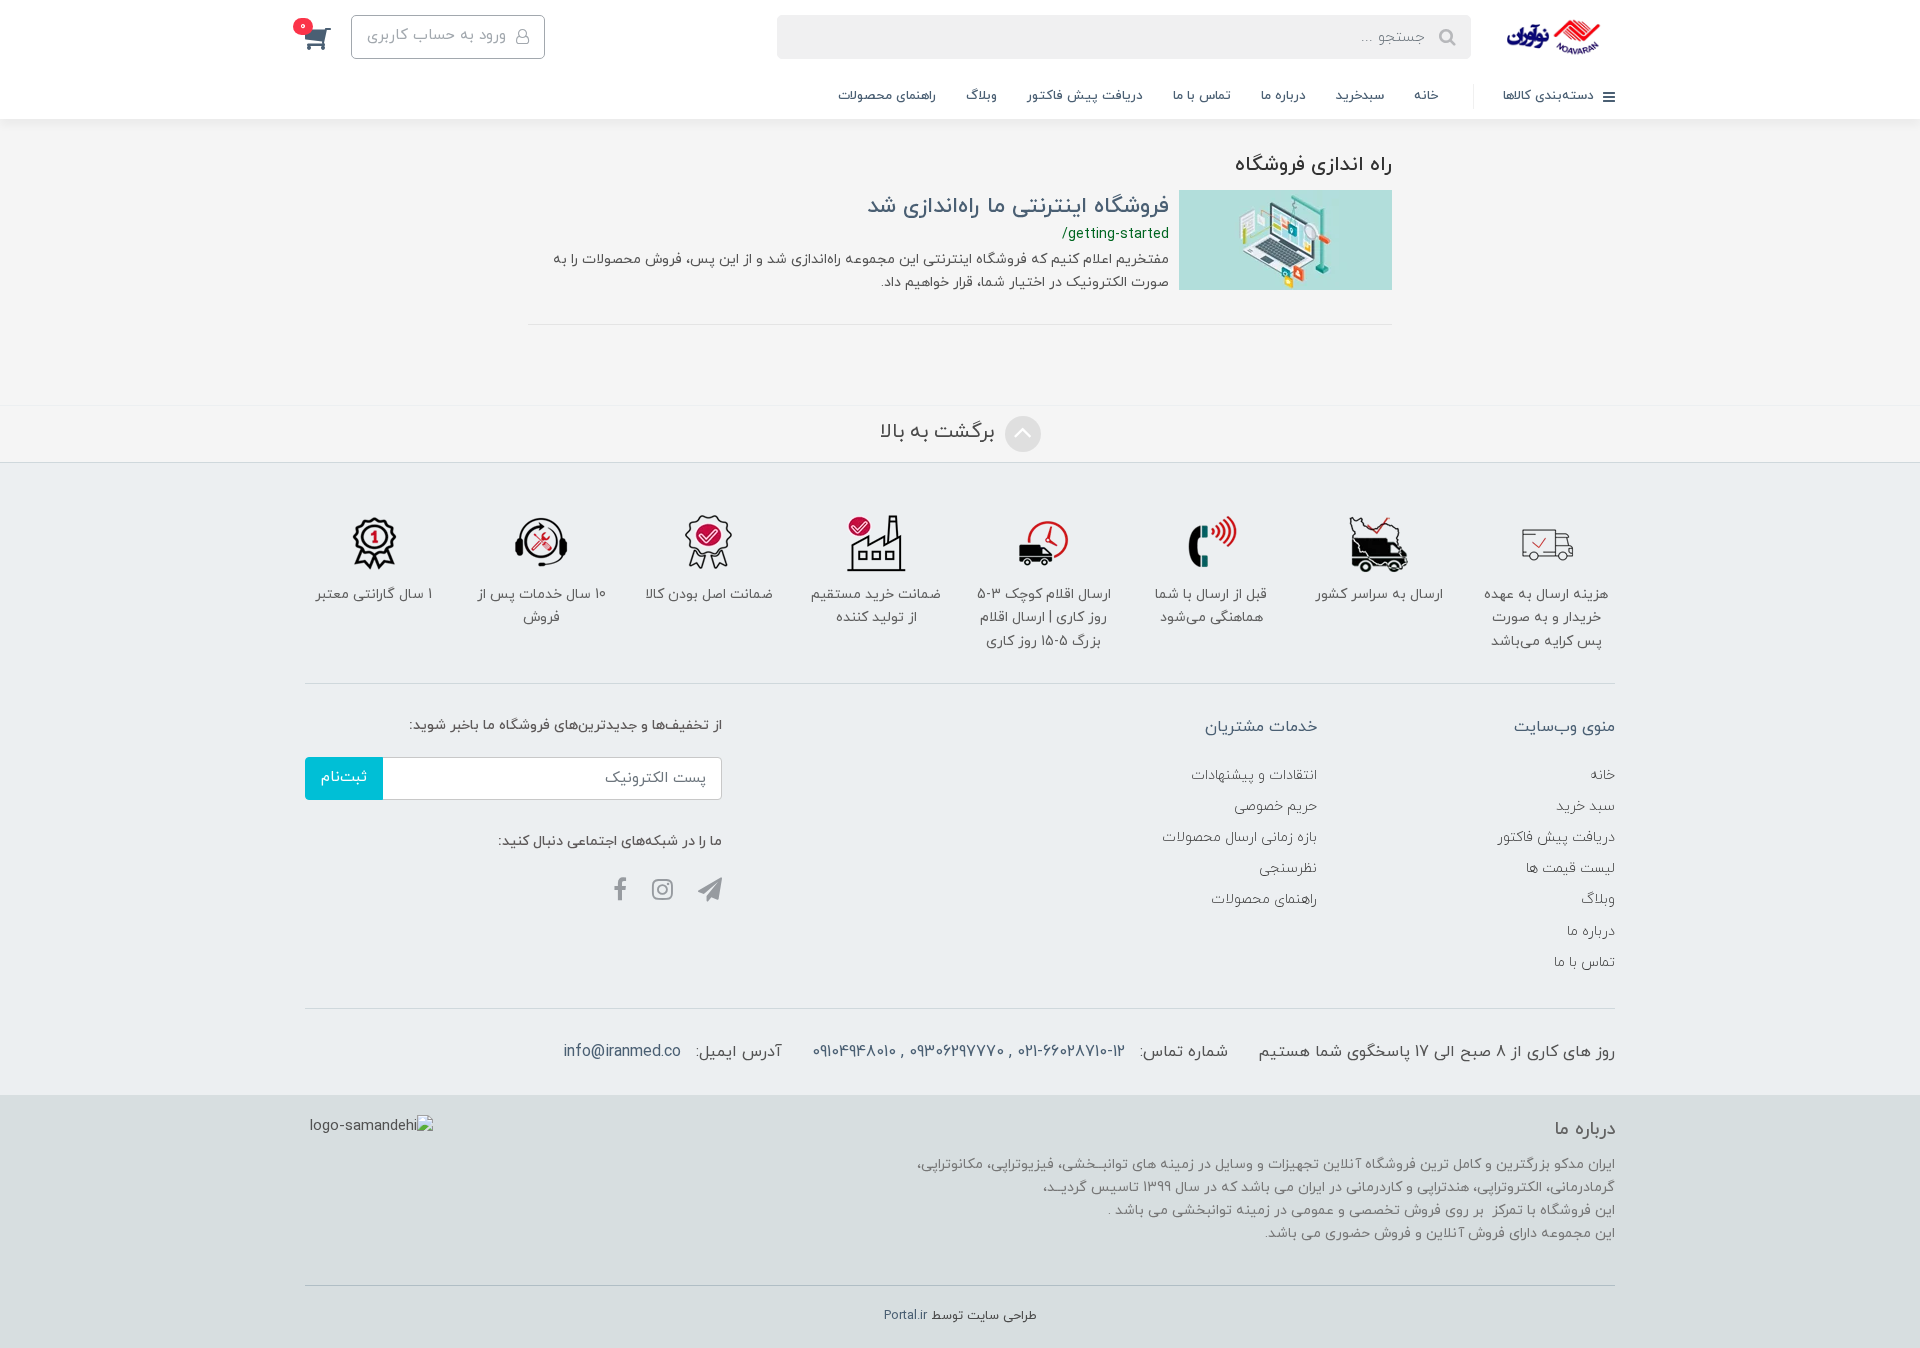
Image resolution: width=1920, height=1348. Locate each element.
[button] (328, 37)
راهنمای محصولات (887, 96)
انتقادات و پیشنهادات (1254, 775)
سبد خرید (1585, 806)
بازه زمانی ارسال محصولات (1239, 837)
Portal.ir (905, 1316)
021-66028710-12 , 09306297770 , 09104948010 (968, 1052)
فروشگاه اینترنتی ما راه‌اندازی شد (1018, 206)
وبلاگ (981, 96)
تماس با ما (1202, 96)
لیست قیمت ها (1570, 868)
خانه (1426, 96)
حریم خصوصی (1275, 806)
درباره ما (1283, 96)
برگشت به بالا (940, 433)
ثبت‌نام (344, 777)
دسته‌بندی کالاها (1550, 96)
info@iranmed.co (622, 1052)
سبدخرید (1360, 96)
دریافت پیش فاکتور (1085, 96)
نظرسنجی (1288, 868)
